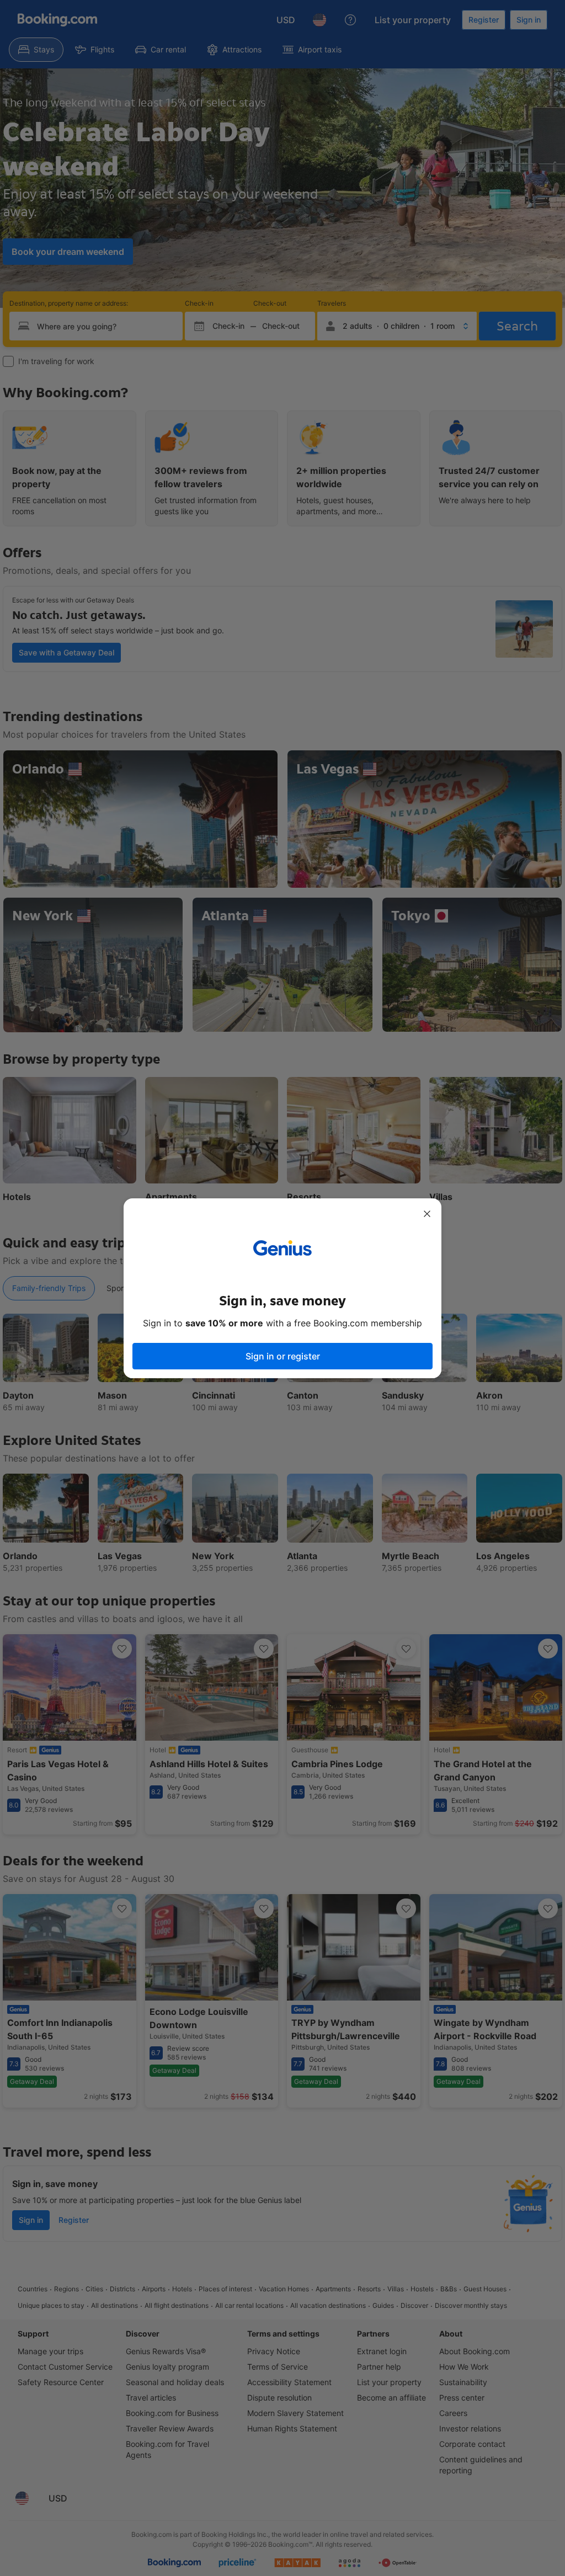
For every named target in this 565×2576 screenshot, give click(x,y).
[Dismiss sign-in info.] (427, 1214)
